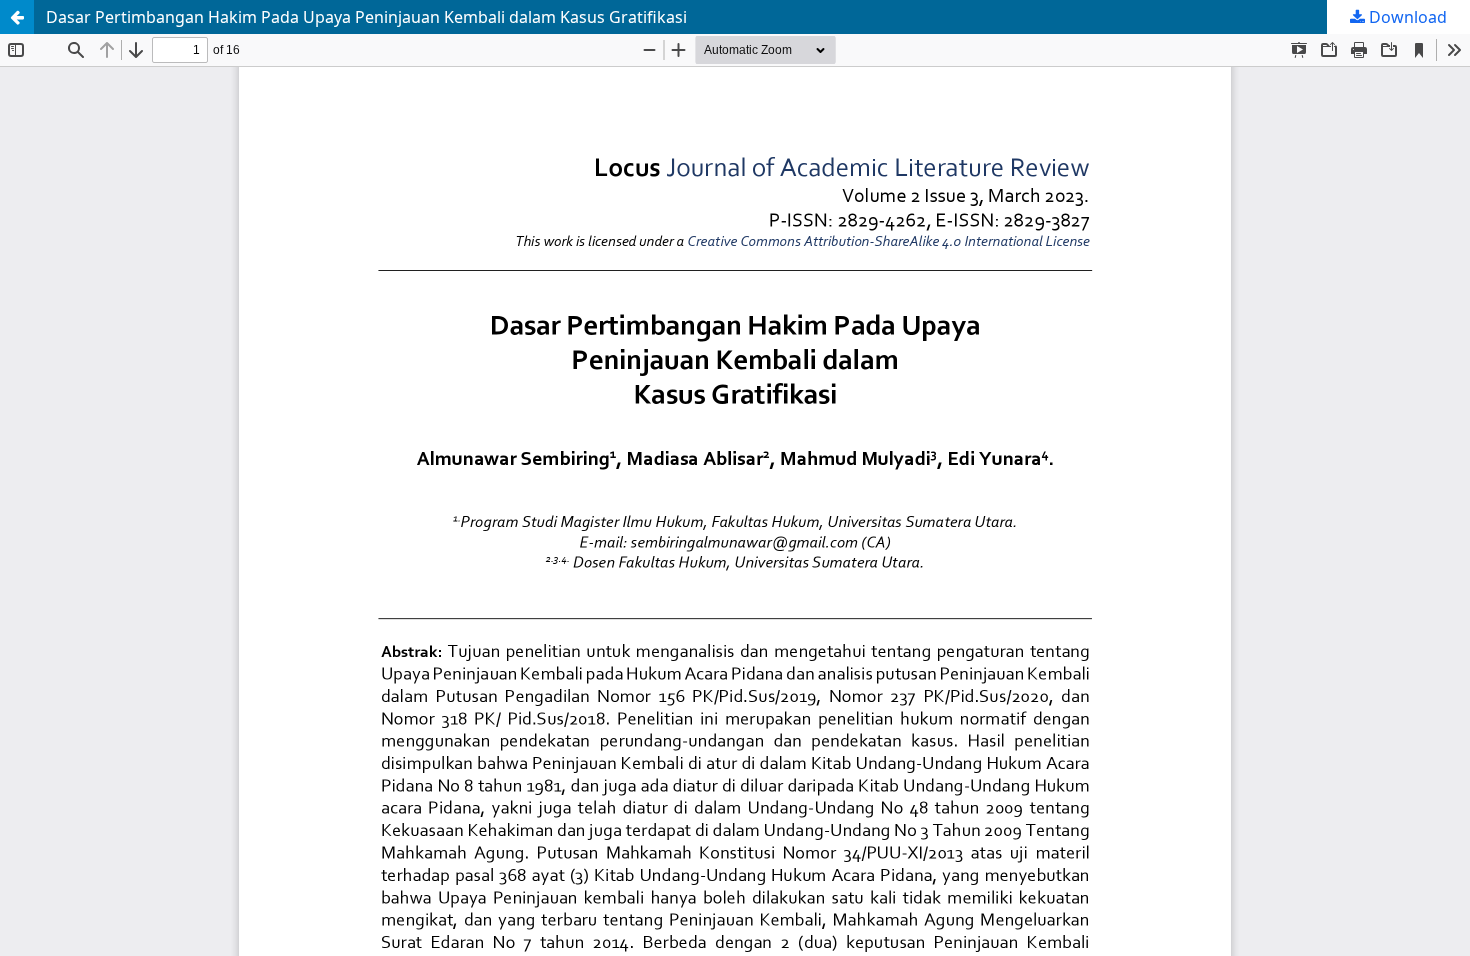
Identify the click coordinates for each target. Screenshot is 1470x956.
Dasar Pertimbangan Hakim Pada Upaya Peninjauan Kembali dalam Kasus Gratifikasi (366, 17)
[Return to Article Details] (17, 17)
